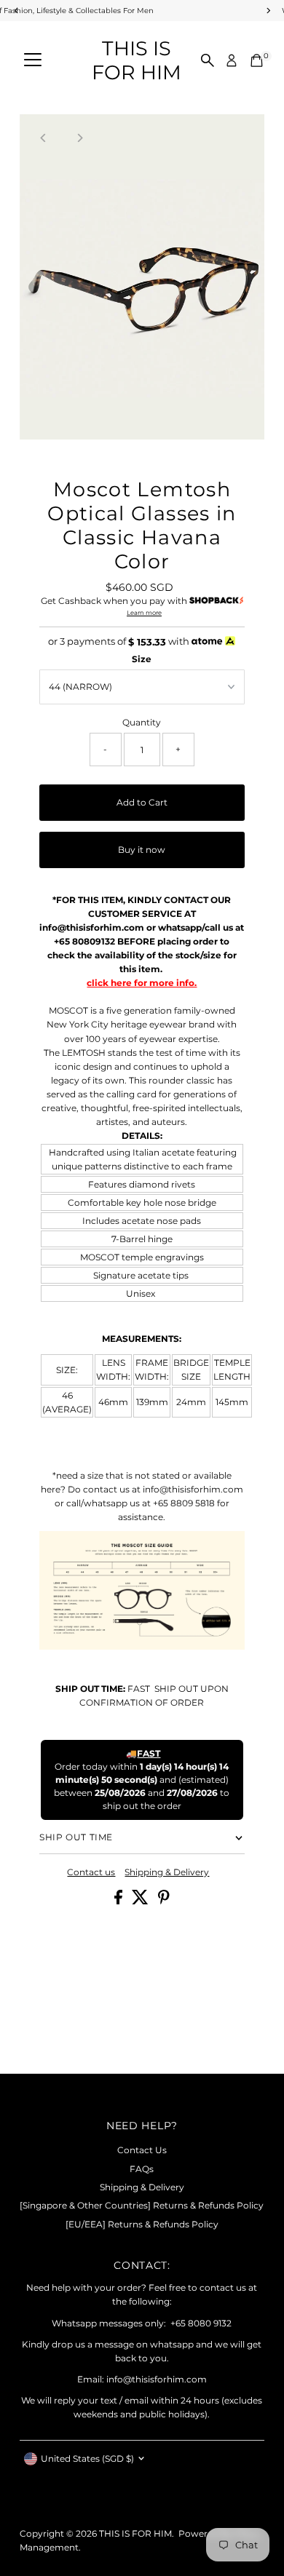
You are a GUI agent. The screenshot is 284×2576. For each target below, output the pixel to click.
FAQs (142, 2169)
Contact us (91, 1872)
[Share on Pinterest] (164, 1901)
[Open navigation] (33, 60)
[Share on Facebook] (119, 1901)
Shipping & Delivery (167, 1872)
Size (142, 659)
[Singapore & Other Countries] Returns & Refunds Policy (142, 2205)
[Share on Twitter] (141, 1901)
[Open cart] (257, 60)
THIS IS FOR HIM (137, 60)
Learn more (144, 613)
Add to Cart (142, 802)
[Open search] (208, 60)
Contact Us (142, 2150)
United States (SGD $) (87, 2458)
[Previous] (43, 138)
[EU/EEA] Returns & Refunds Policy (142, 2224)
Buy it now (142, 850)
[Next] (79, 138)
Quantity (142, 722)
